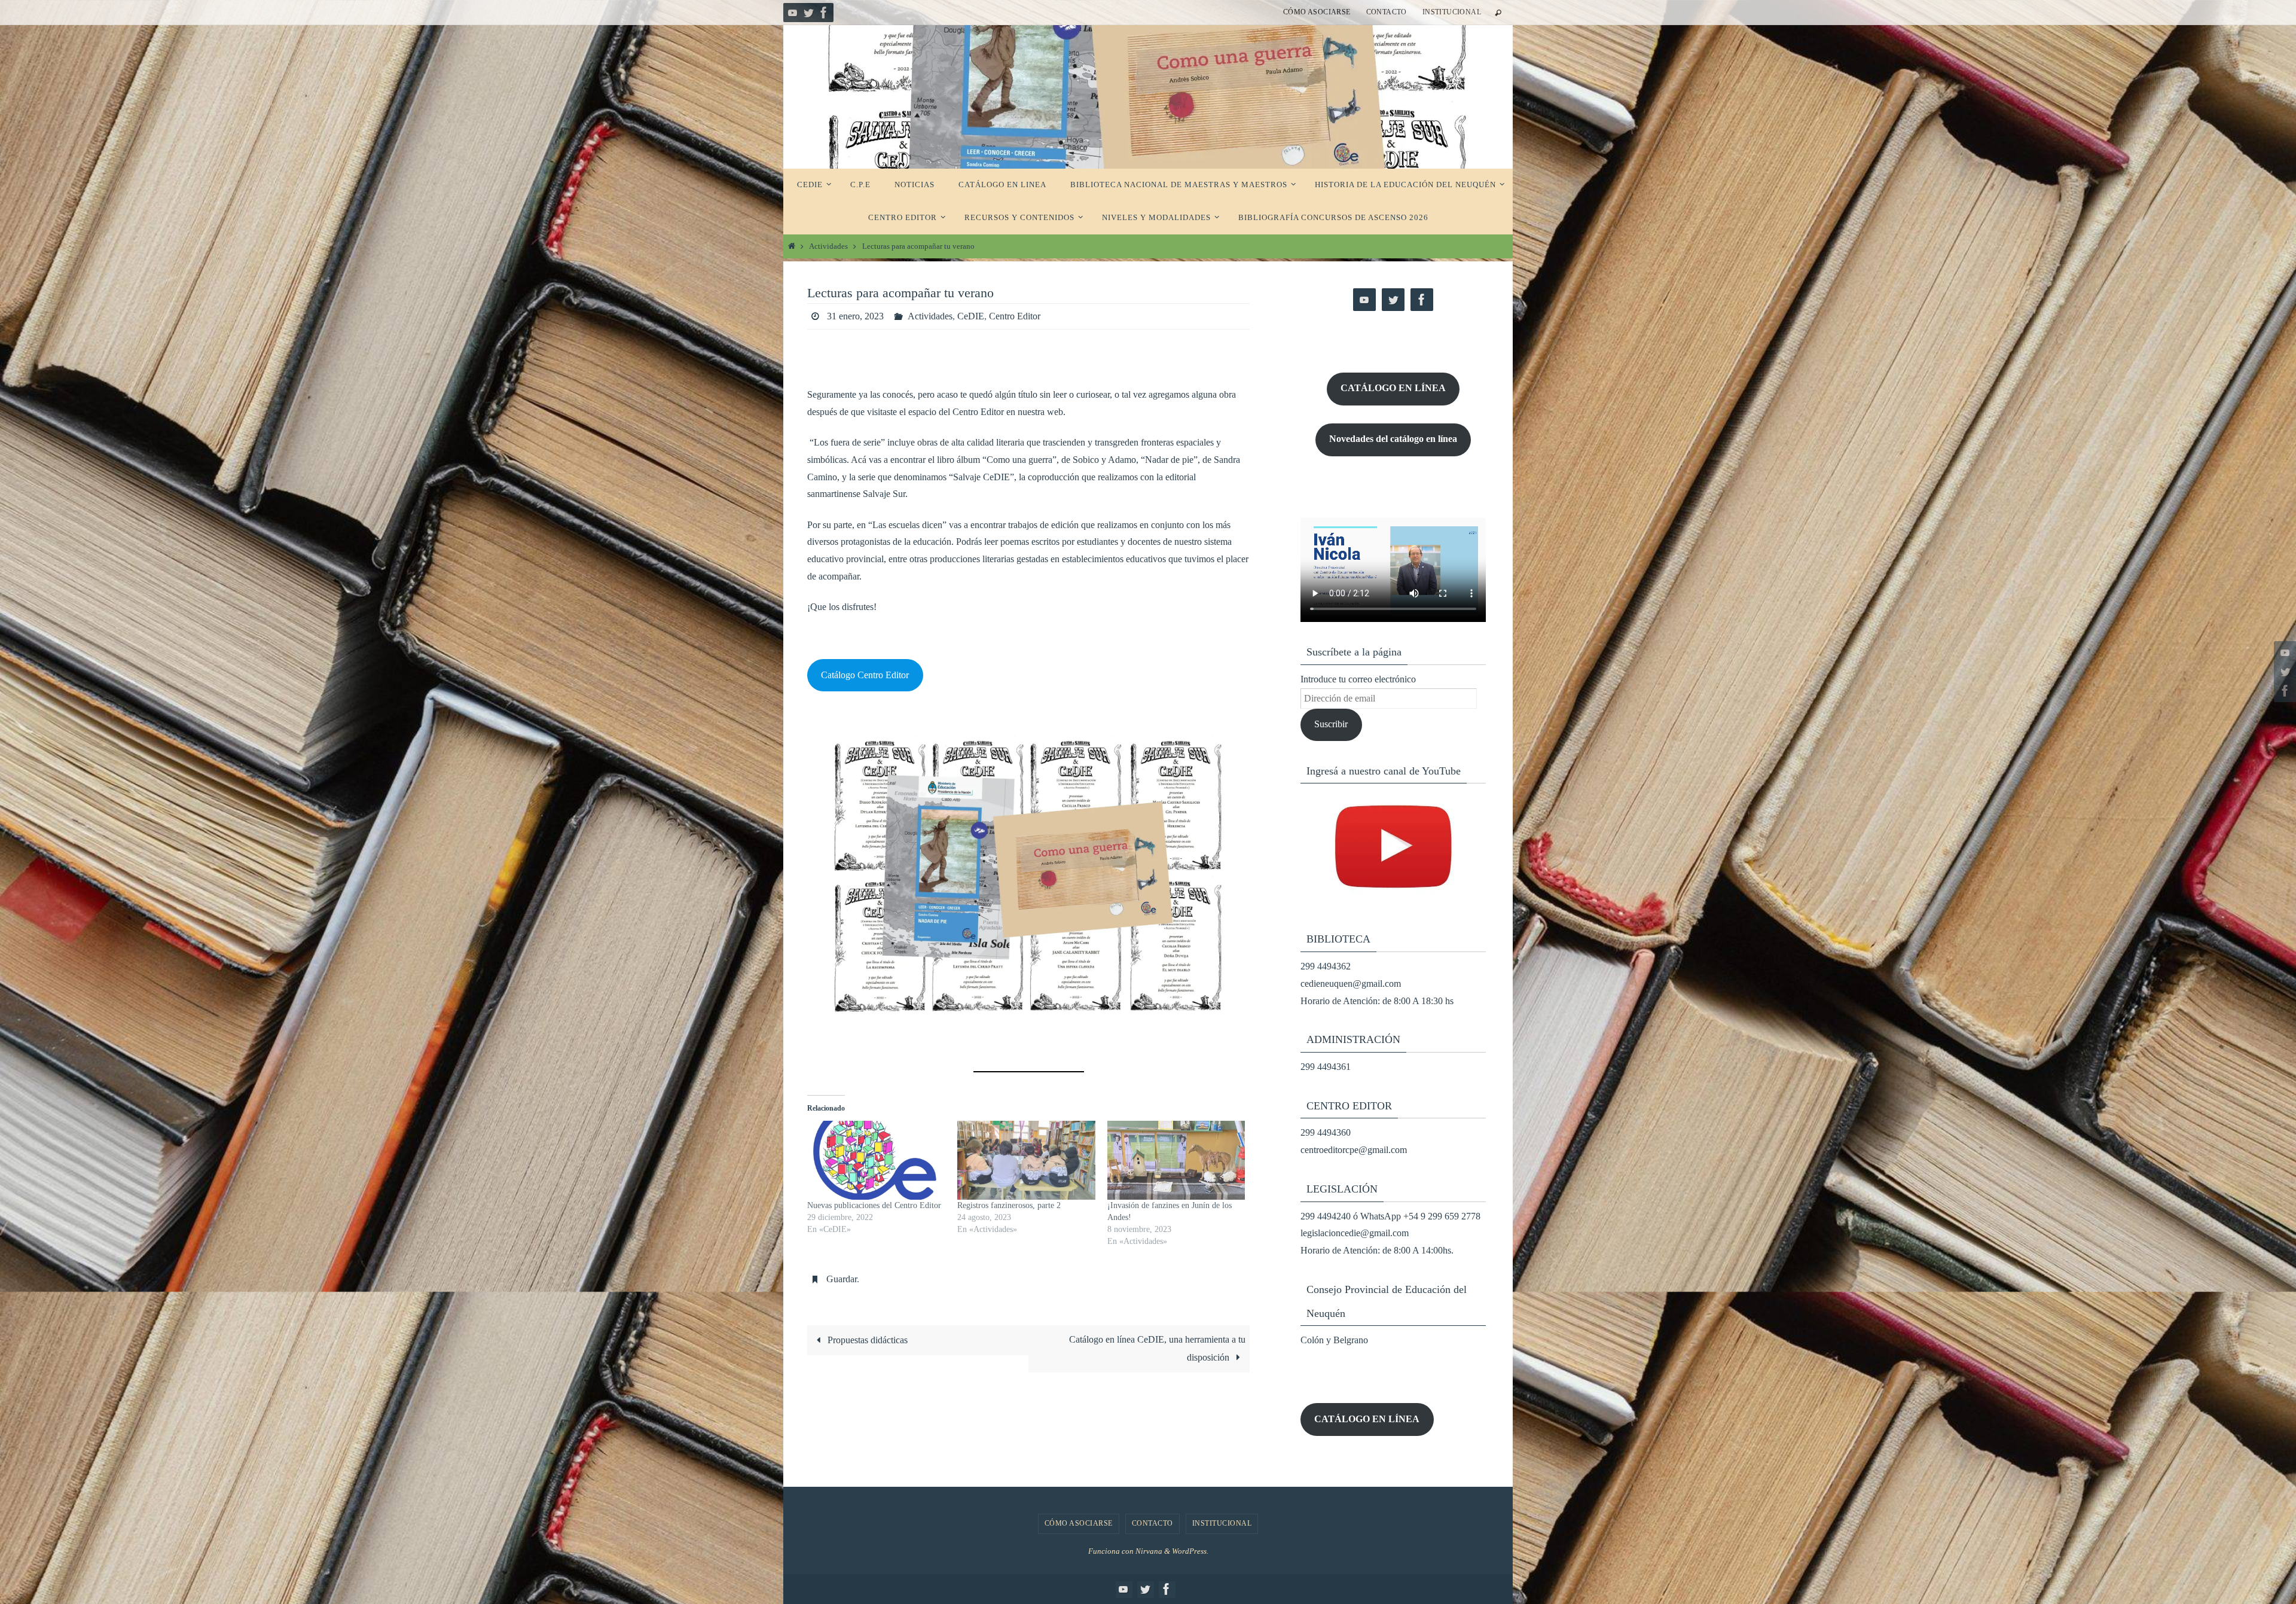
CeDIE (971, 316)
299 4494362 (1326, 966)
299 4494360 (1326, 1132)
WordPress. (1190, 1551)
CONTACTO (1387, 12)
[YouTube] (793, 13)
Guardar (842, 1279)
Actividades (828, 246)
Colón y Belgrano (1334, 1340)
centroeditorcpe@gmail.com (1354, 1150)
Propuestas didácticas (866, 1340)
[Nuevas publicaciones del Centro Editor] (876, 1160)
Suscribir (1331, 724)
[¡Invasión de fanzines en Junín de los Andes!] (1176, 1160)
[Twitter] (808, 13)
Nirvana (1149, 1551)
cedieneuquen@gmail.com (1351, 984)
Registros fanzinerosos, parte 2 (1009, 1205)
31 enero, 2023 (855, 316)
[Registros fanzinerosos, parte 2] (1026, 1160)
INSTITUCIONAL (1452, 12)
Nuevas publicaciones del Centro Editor (874, 1205)
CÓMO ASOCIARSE (1317, 12)
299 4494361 (1326, 1067)
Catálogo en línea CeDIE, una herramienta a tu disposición (1157, 1348)
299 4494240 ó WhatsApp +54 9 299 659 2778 (1390, 1216)
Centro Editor (1015, 316)
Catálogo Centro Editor (865, 675)
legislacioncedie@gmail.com (1355, 1233)
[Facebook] (824, 13)
